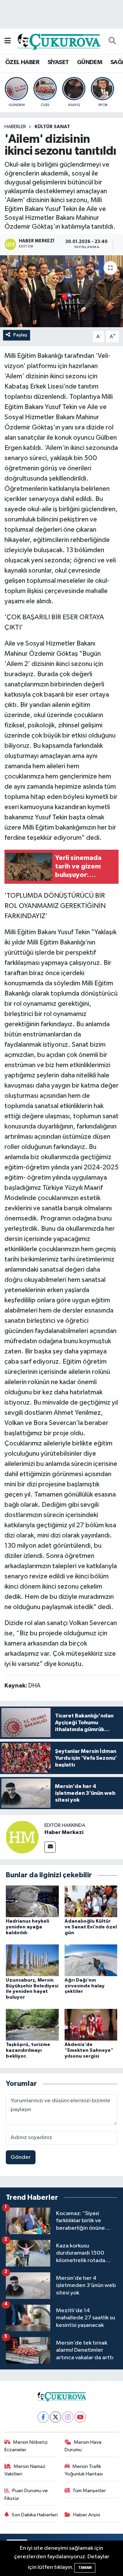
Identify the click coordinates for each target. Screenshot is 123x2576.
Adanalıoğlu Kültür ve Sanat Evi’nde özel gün (91, 1927)
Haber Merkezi (64, 1832)
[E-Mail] (50, 1847)
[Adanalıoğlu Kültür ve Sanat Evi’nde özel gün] (91, 1901)
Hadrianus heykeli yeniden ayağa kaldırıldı (28, 1927)
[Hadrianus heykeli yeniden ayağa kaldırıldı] (32, 1901)
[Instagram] (68, 2417)
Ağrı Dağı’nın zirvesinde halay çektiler (85, 1986)
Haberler (15, 127)
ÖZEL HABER (22, 62)
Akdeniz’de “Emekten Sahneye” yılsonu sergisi (89, 2050)
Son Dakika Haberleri (35, 2515)
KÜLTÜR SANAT (52, 127)
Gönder (21, 2157)
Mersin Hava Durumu (83, 2446)
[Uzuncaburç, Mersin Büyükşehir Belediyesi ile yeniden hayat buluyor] (32, 1960)
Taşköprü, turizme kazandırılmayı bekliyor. (28, 2050)
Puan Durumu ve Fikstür (26, 2494)
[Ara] (112, 41)
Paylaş (20, 335)
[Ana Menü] (8, 41)
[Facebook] (43, 2417)
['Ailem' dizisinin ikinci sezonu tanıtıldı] (61, 291)
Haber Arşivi (87, 2515)
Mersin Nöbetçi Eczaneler (26, 2446)
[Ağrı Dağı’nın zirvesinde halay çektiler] (91, 1960)
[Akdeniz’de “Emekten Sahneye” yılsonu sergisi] (91, 2025)
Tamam (85, 2568)
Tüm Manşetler (89, 2491)
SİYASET (58, 62)
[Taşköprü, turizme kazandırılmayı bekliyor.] (32, 2025)
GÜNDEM (90, 62)
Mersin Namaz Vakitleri (25, 2470)
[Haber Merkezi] (22, 1837)
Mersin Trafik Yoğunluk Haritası (84, 2470)
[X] (56, 2417)
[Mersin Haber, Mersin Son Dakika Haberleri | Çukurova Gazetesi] (58, 41)
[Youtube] (80, 2417)
